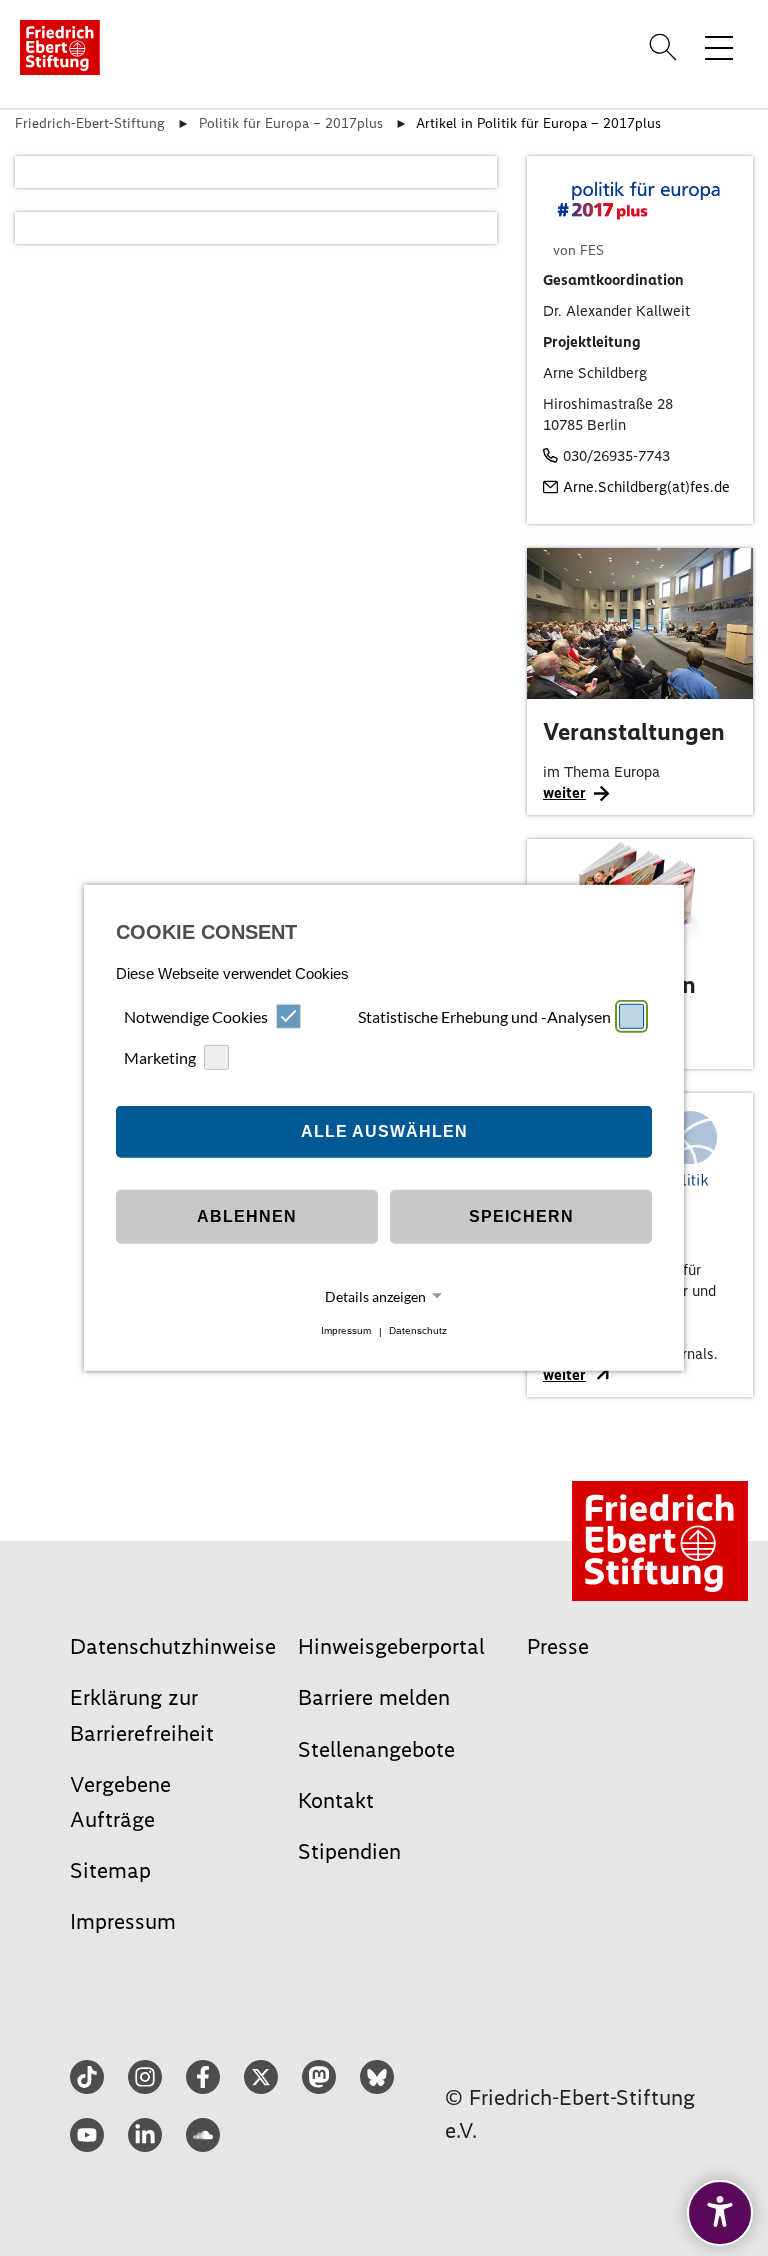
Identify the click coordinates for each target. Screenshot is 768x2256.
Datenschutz (418, 1331)
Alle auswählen (384, 1131)
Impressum (346, 1331)
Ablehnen (247, 1216)
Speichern (521, 1216)
